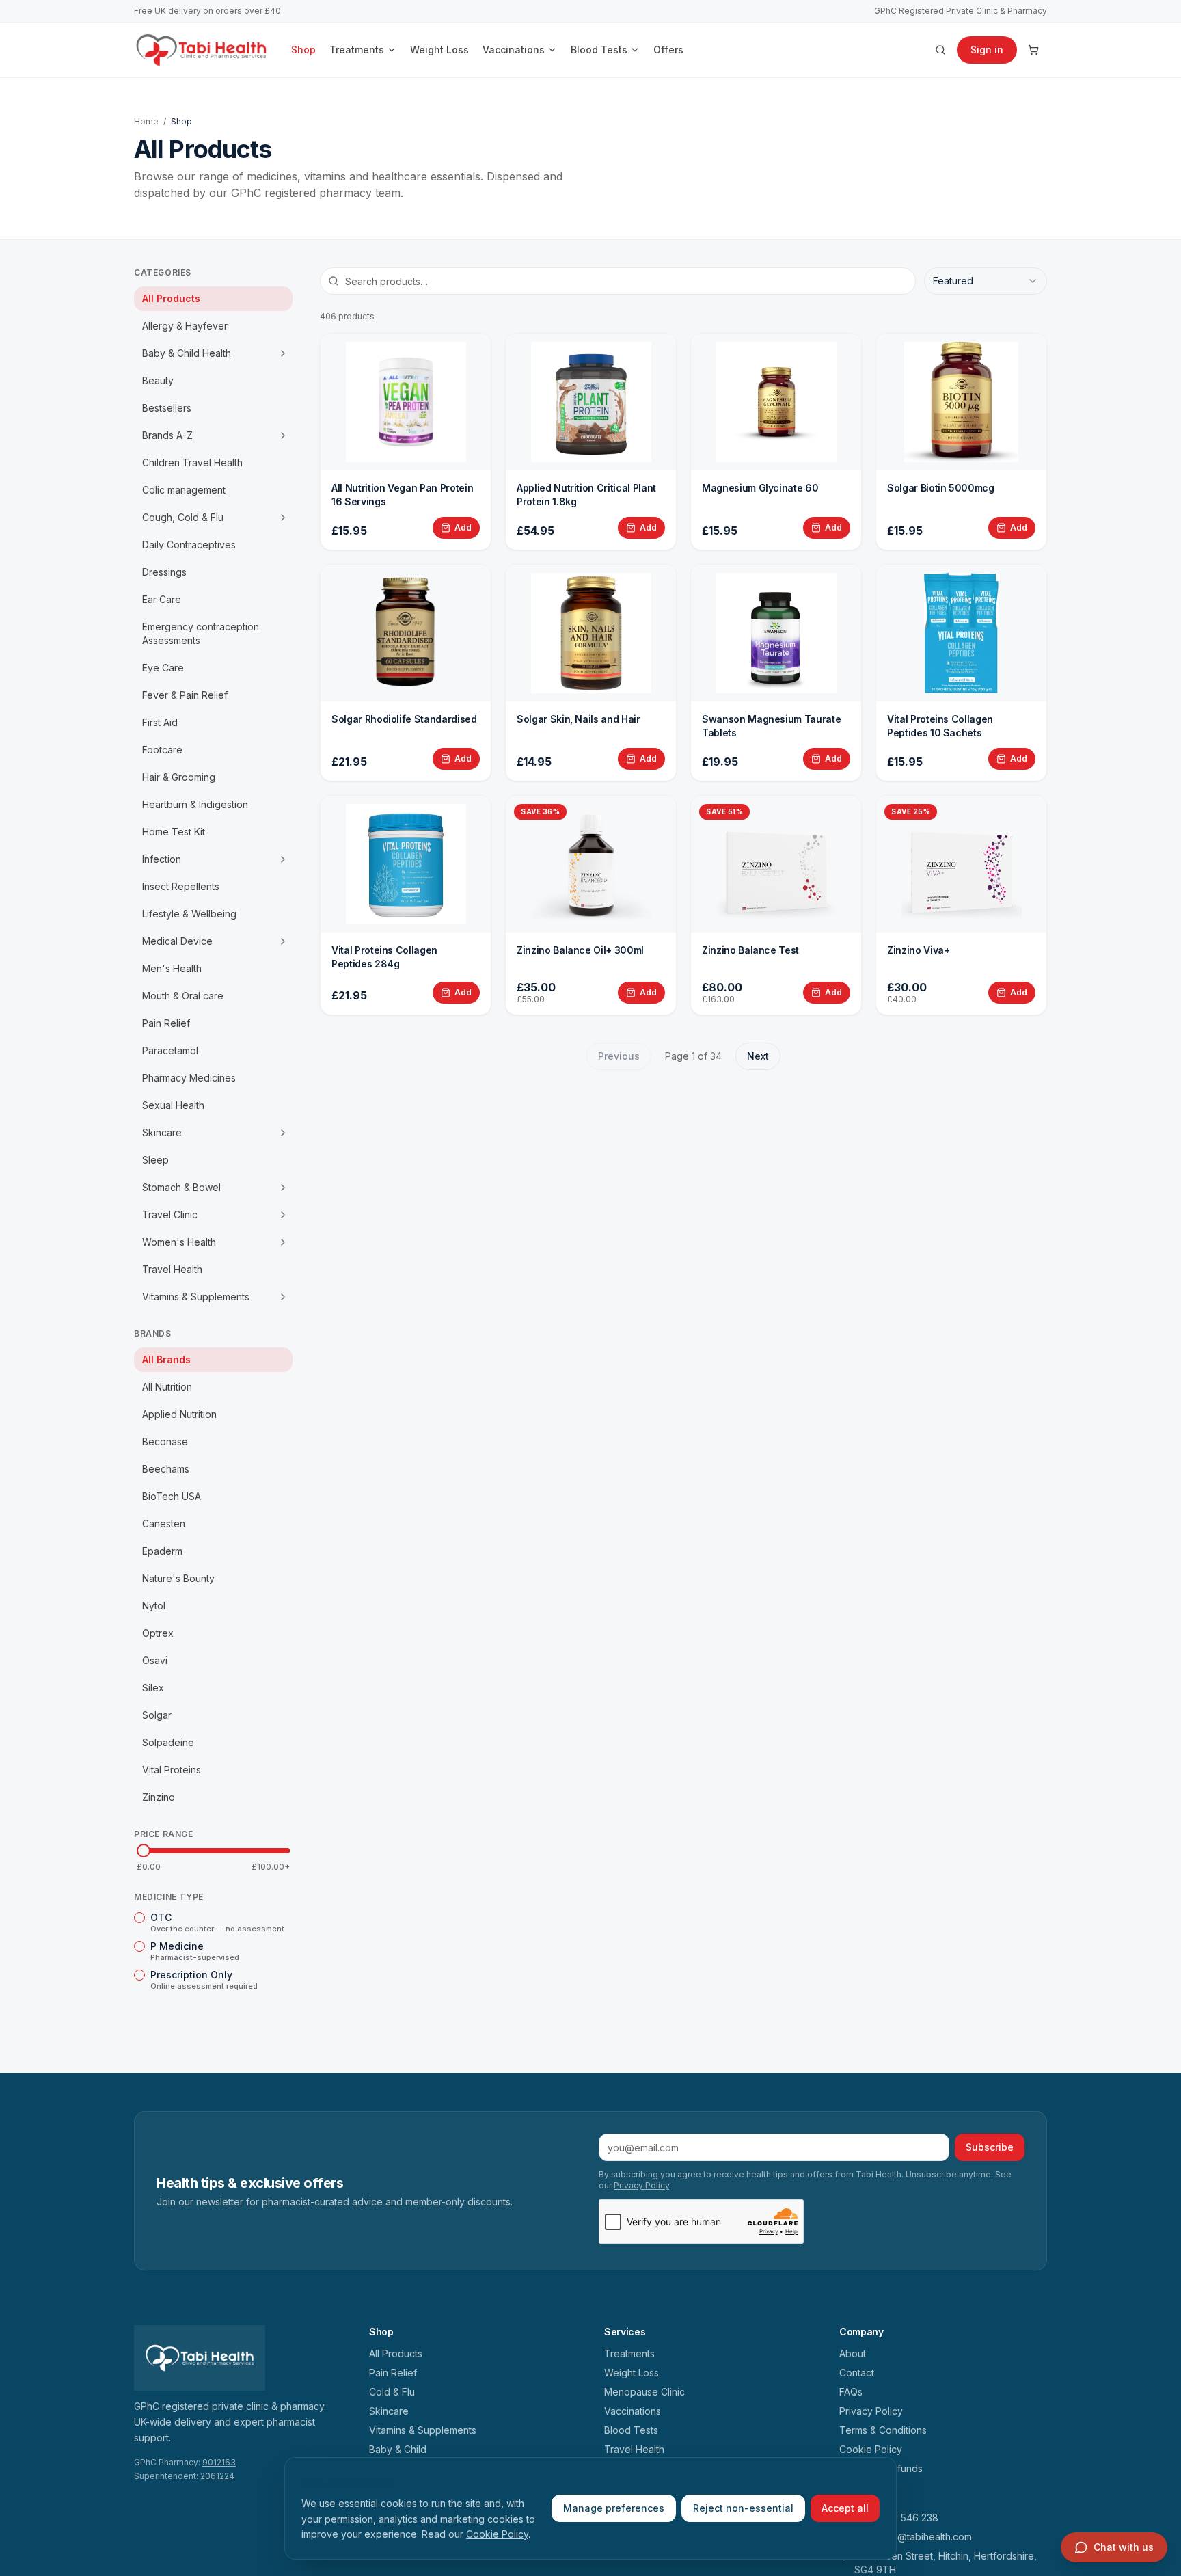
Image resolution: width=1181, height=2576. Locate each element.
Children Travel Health (192, 462)
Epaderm (162, 1551)
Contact (857, 2373)
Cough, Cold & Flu (183, 517)
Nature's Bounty (178, 1578)
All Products (171, 298)
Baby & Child (398, 2449)
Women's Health (179, 1242)
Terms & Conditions (883, 2430)
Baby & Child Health (187, 353)
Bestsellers (167, 408)
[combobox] (986, 281)
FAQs (851, 2392)
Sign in (987, 50)
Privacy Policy (641, 2185)
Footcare (162, 750)
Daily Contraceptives (189, 545)
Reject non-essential (743, 2508)
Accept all (845, 2508)
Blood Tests (599, 50)
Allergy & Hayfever (185, 326)
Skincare (162, 1132)
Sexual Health (173, 1105)
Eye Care (163, 668)
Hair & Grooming (179, 777)
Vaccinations (514, 50)
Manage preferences (614, 2508)
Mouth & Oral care (183, 996)
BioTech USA (172, 1496)
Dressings (164, 572)
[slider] (144, 1851)
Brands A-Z (167, 435)
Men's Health (172, 968)
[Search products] (940, 50)
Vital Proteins (172, 1770)
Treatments (357, 50)
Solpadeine (168, 1742)
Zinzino (159, 1797)
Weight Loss (439, 50)
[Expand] (283, 353)
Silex (153, 1688)
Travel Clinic (170, 1215)
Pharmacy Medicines (189, 1078)
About (853, 2353)
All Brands (166, 1359)
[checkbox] (139, 1918)
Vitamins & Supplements (196, 1297)
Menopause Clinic (644, 2392)
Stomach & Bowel (181, 1187)
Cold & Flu (392, 2392)
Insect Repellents (181, 886)
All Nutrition (167, 1387)
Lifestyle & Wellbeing (189, 914)
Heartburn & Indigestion (195, 804)
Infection (162, 859)
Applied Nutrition (179, 1414)
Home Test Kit (174, 832)
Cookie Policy (497, 2534)
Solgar (157, 1715)
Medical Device (177, 941)
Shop (303, 50)
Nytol (154, 1606)
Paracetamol (170, 1050)
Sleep (155, 1160)
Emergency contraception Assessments (201, 633)
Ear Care (162, 599)
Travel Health (172, 1269)
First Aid (160, 722)
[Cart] (1033, 50)
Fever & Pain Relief (185, 695)
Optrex (158, 1633)
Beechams (166, 1469)
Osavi (155, 1660)
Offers (668, 50)
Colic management (184, 490)
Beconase (165, 1441)
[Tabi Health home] (202, 50)
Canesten (164, 1524)
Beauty (158, 380)
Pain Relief (166, 1023)
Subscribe (990, 2147)
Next (758, 1056)
